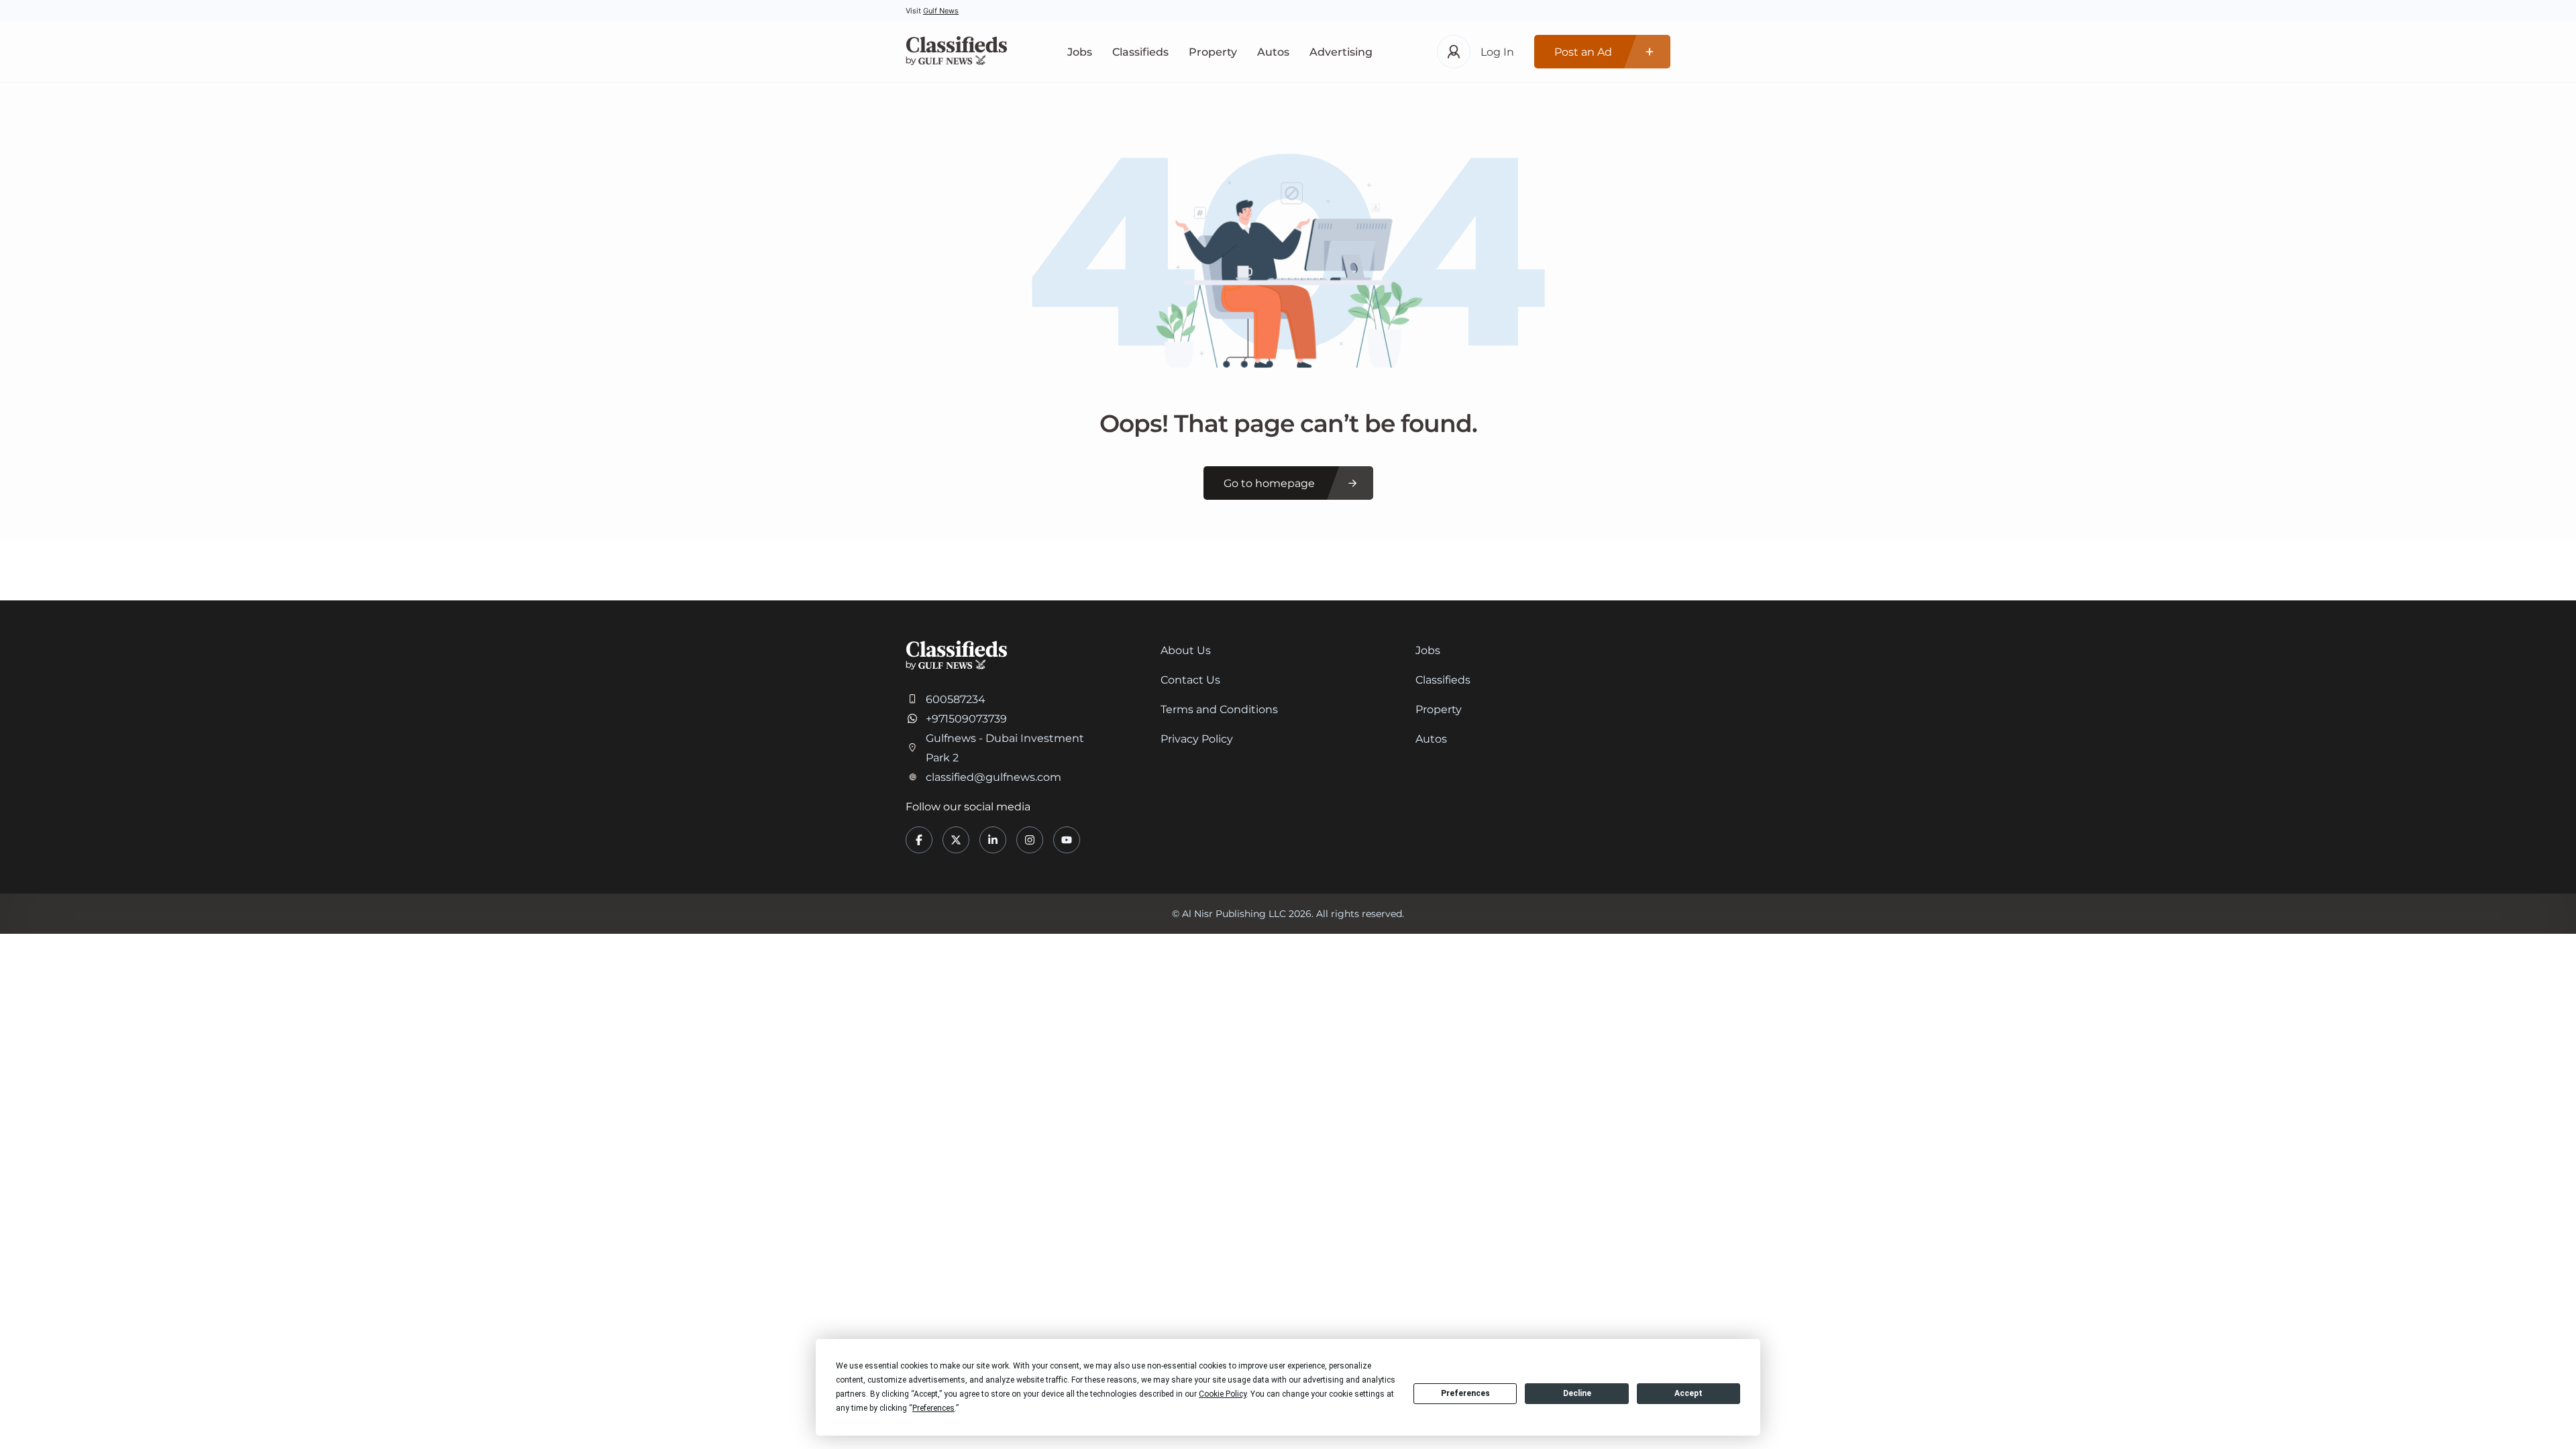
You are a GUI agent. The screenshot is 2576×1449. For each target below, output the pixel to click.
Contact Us (1190, 680)
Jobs (1080, 52)
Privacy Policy (1197, 739)
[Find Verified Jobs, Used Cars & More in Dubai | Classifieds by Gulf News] (956, 52)
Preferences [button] (933, 1408)
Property (1213, 52)
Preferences (1465, 1393)
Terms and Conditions (1219, 709)
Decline (1577, 1393)
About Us (1186, 650)
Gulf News (941, 11)
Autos (1273, 52)
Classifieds (1140, 52)
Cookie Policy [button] (1223, 1394)
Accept (1688, 1393)
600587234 (956, 699)
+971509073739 (966, 719)
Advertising (1341, 52)
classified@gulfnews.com (994, 777)
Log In (1497, 52)
